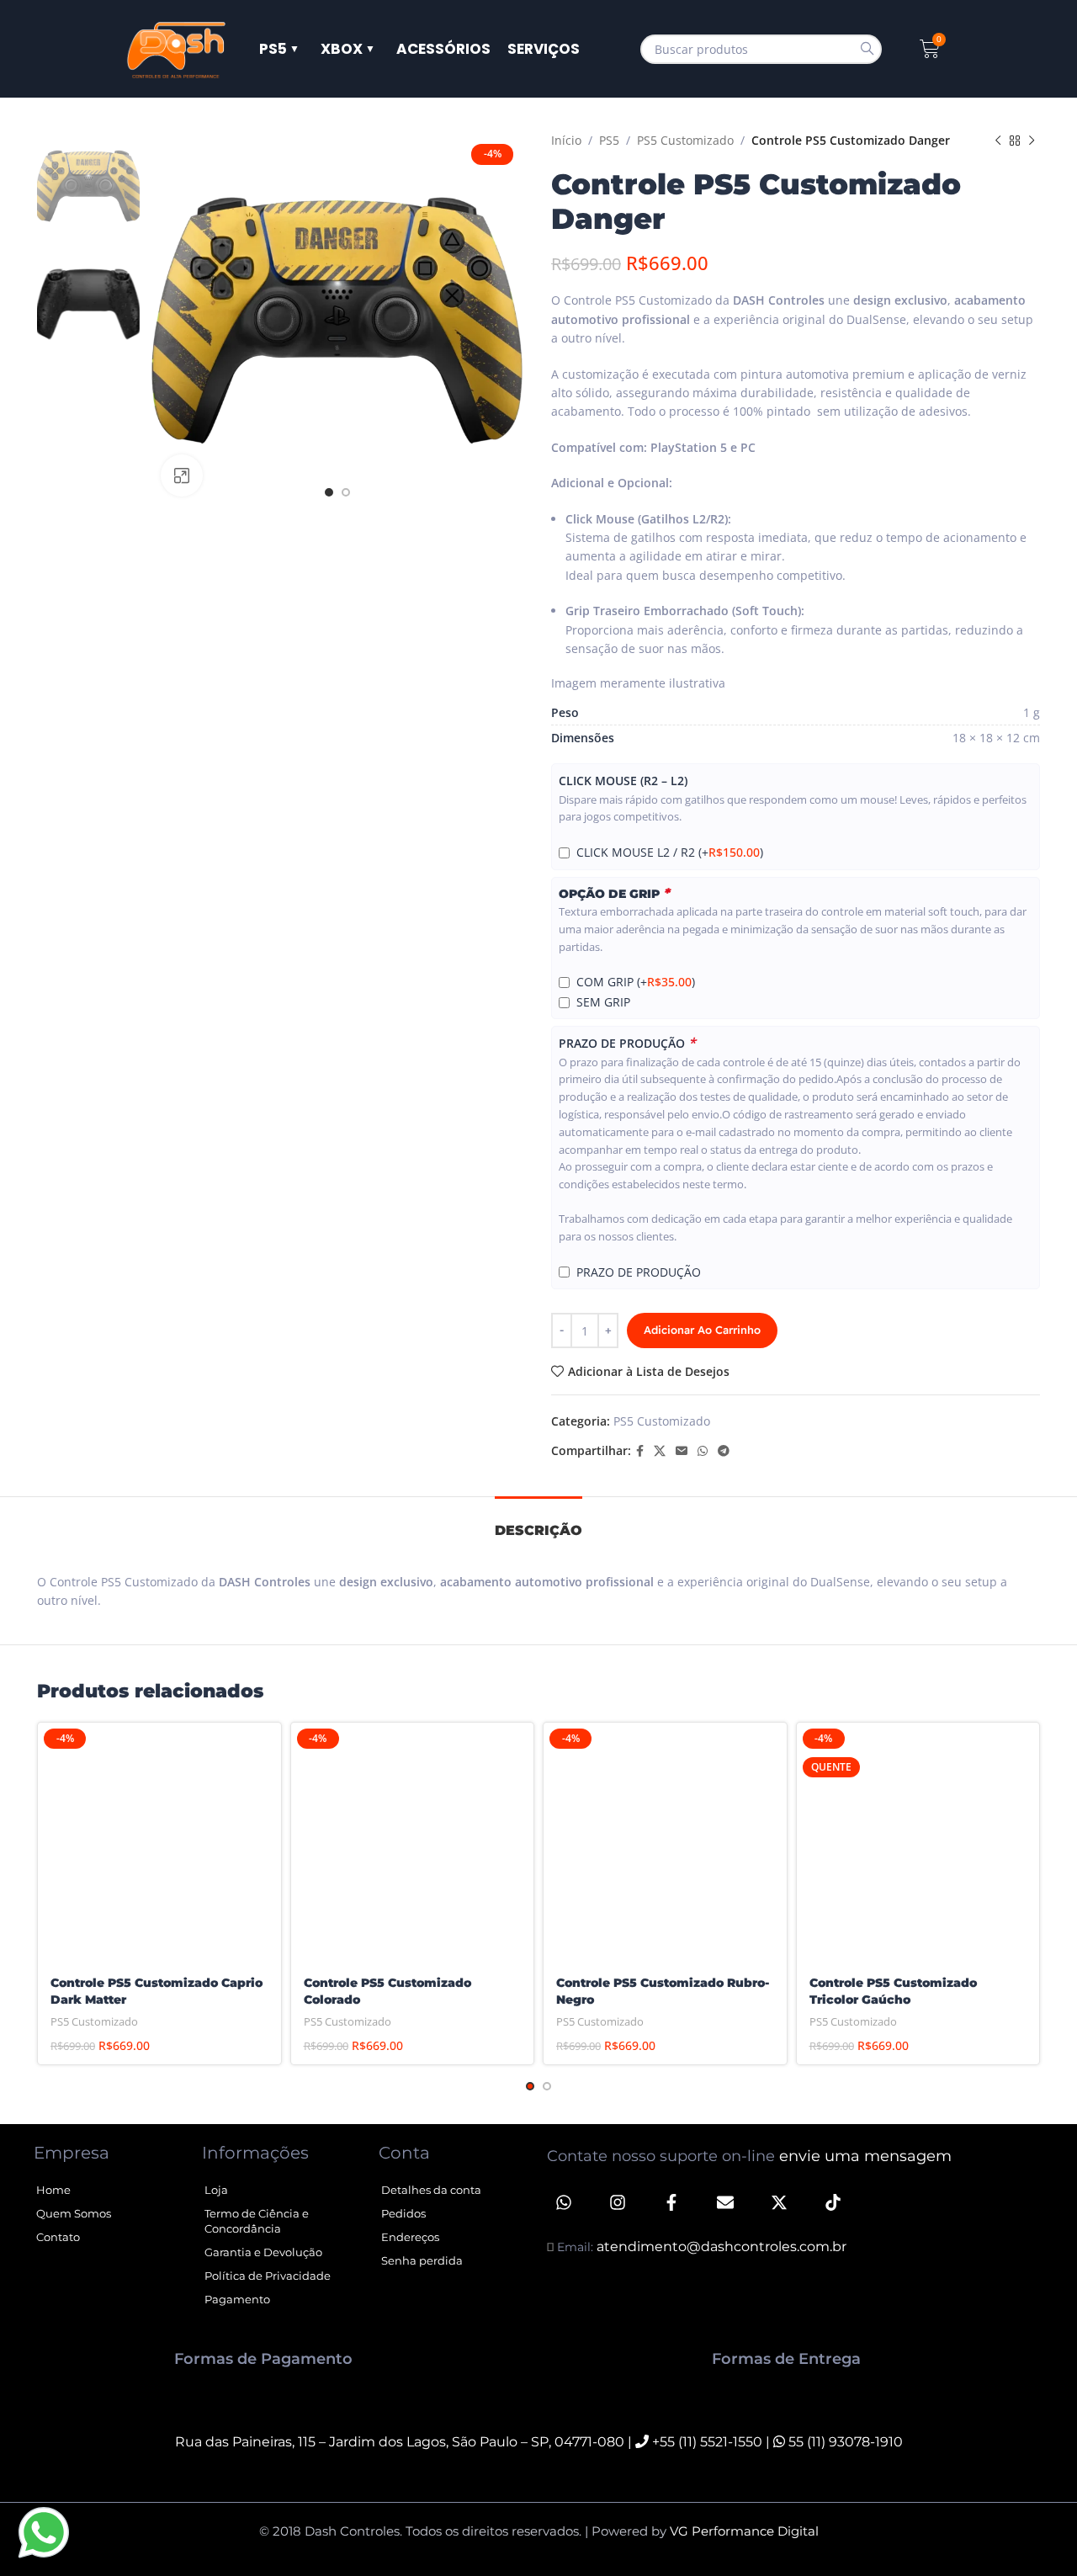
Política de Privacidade (268, 2276)
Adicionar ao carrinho (702, 1330)
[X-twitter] (779, 2202)
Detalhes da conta (431, 2190)
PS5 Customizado (685, 140)
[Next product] (1032, 141)
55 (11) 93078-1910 (844, 2442)
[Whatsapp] (564, 2202)
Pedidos (403, 2213)
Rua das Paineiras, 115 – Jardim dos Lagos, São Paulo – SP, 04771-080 (400, 2442)
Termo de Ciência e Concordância (257, 2221)
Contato (58, 2237)
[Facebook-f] (671, 2202)
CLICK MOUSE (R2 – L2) (623, 781)
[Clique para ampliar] (182, 475)
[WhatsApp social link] (703, 1451)
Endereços (410, 2237)
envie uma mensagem (865, 2156)
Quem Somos (74, 2213)
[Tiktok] (833, 2202)
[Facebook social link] (640, 1451)
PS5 (609, 140)
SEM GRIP (603, 1002)
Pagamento (237, 2299)
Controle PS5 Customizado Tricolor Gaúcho (893, 1991)
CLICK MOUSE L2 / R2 (670, 852)
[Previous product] (998, 141)
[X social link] (660, 1451)
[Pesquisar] (867, 49)
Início (566, 140)
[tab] (538, 1522)
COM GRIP (636, 982)
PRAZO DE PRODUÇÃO (627, 1043)
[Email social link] (682, 1451)
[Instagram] (618, 2202)
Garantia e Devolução (263, 2252)
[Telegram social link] (724, 1451)
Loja (216, 2190)
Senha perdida (422, 2260)
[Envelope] (725, 2202)
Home (53, 2190)
